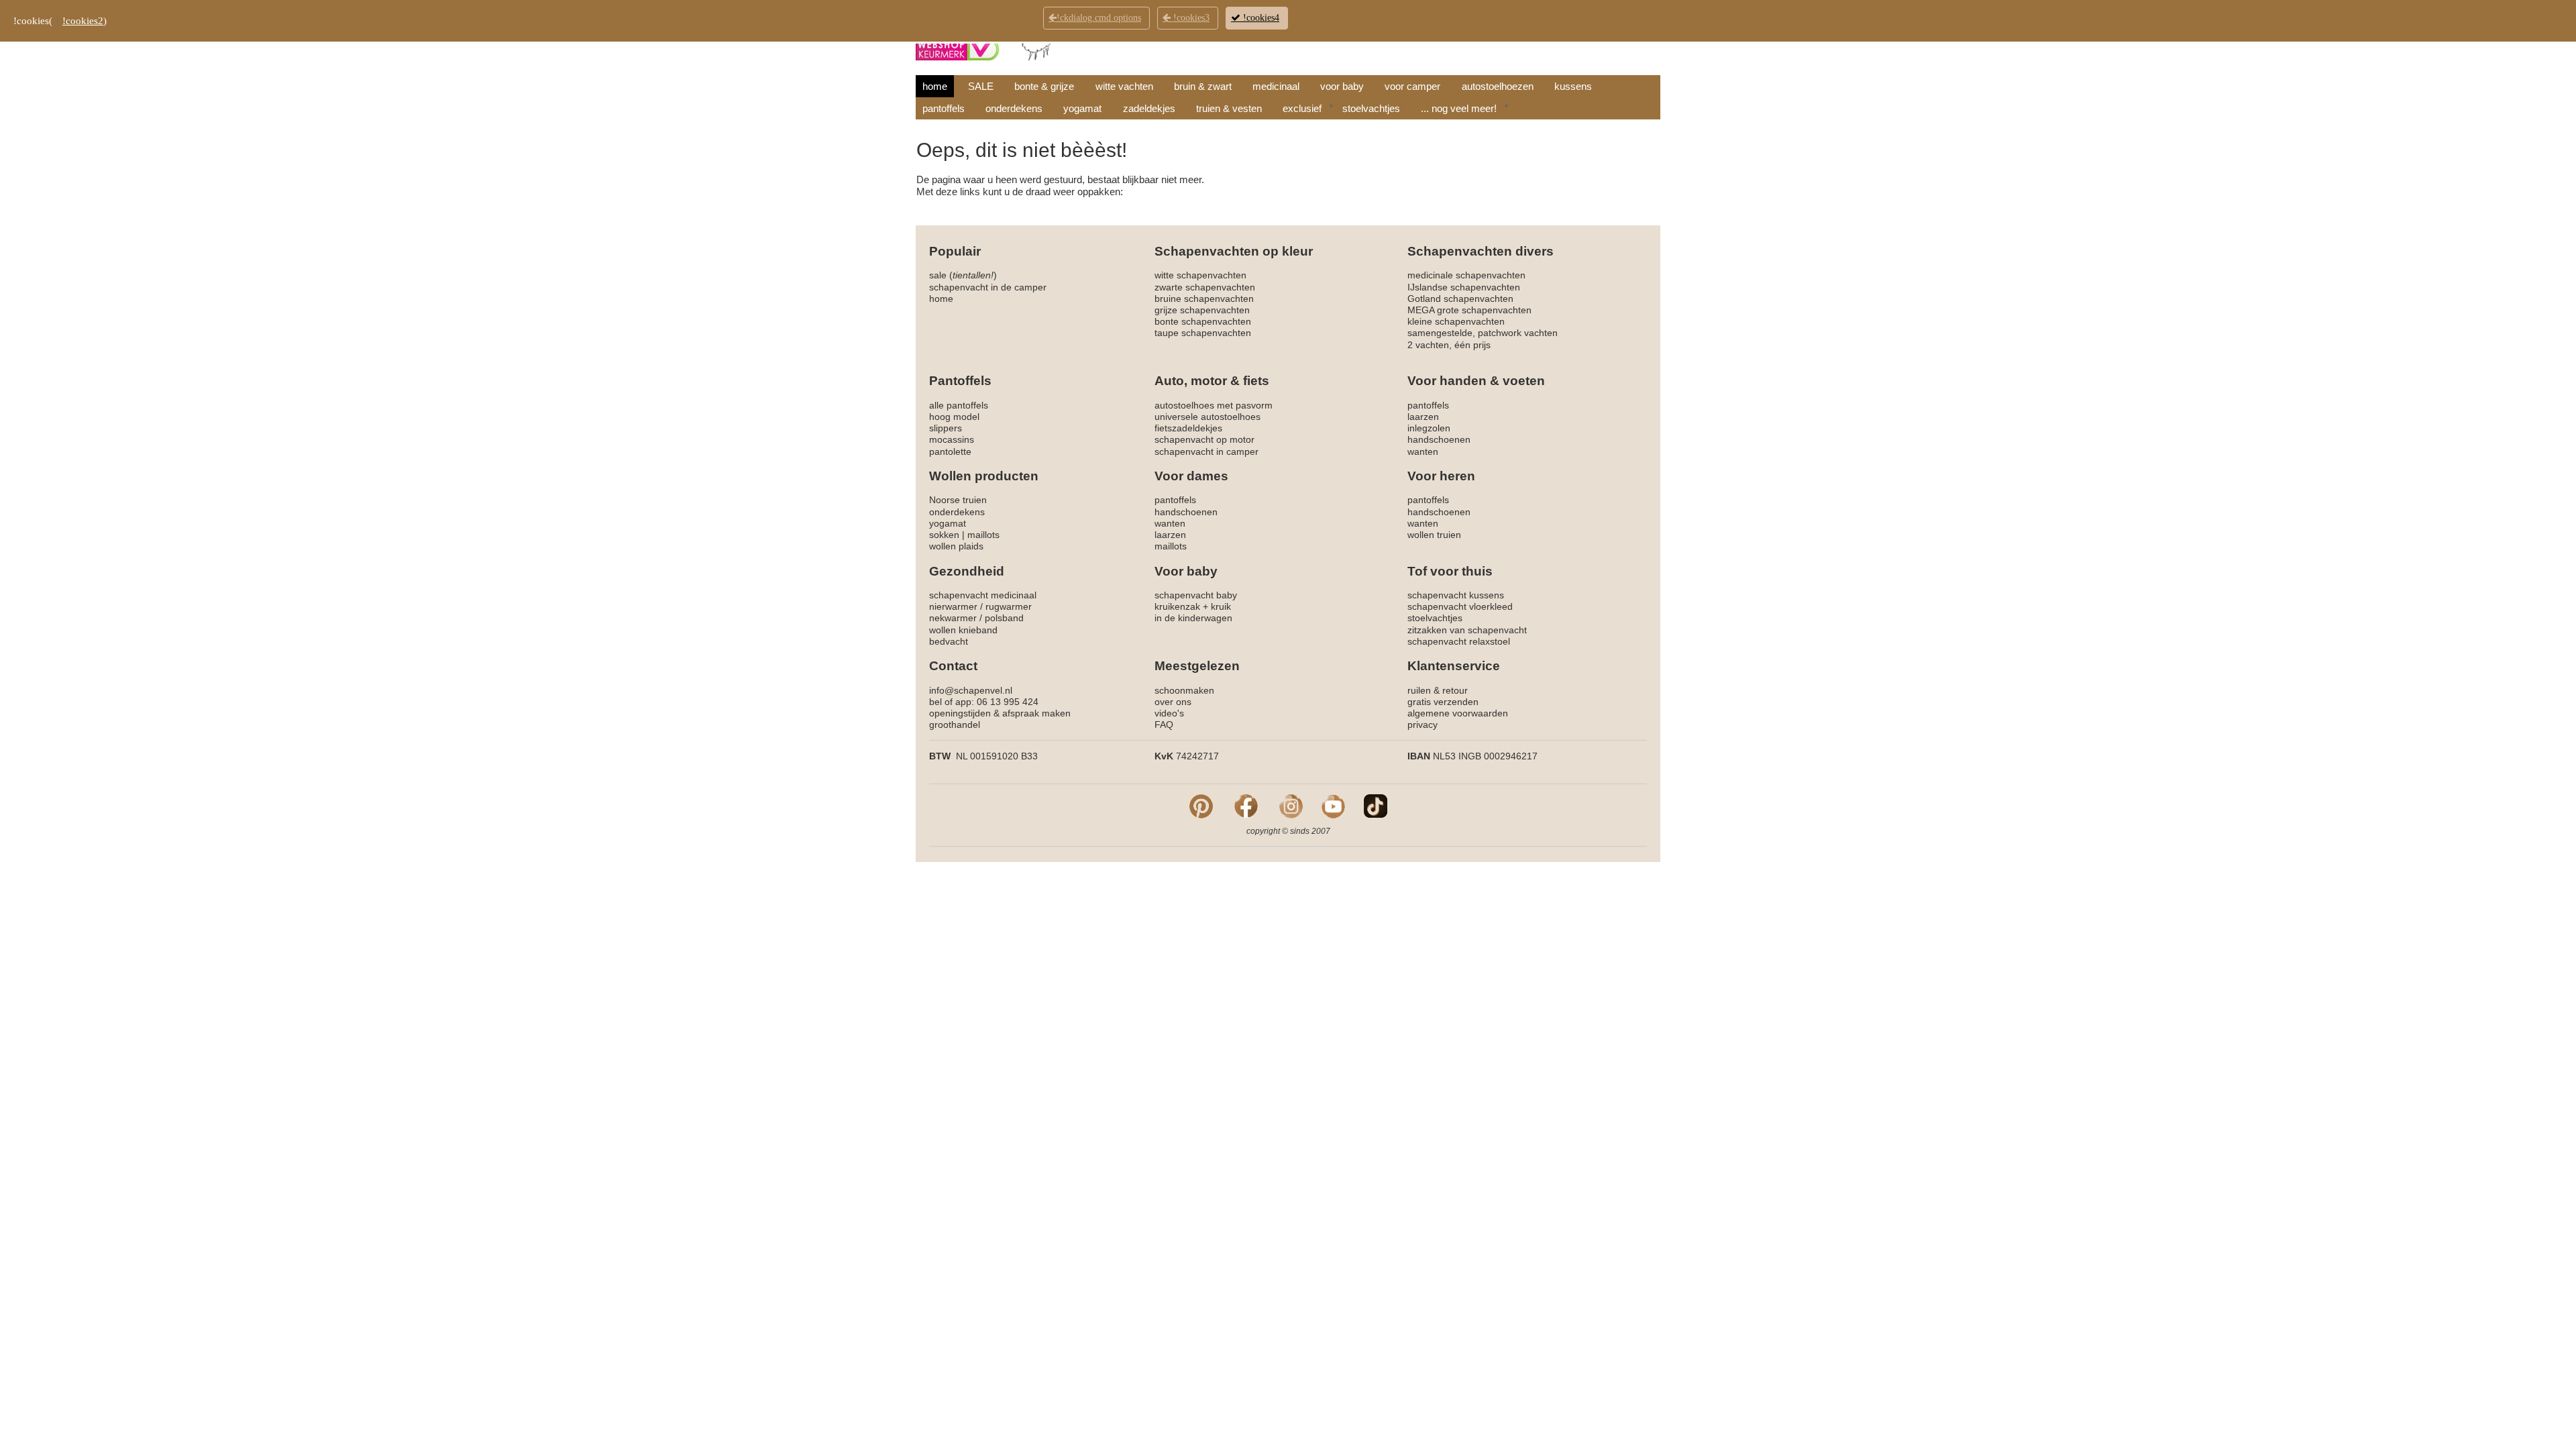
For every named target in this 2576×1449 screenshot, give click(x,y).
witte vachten (1124, 86)
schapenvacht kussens (1456, 595)
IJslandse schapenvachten (1464, 287)
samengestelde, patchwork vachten (1483, 333)
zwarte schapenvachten (1205, 287)
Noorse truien (958, 500)
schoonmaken (1184, 690)
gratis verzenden (1443, 702)
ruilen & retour (1438, 690)
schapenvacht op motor (1204, 439)
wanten (1423, 451)
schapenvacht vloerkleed (1460, 606)
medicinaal (1276, 86)
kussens (1573, 86)
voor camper (1412, 86)
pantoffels (944, 108)
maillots (983, 535)
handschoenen (1439, 439)
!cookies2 (83, 21)
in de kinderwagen (1193, 618)
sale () (963, 275)
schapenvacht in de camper (988, 287)
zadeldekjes (1149, 108)
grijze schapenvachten (1202, 310)
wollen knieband (963, 630)
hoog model (954, 417)
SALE (981, 86)
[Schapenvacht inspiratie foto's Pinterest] (1201, 806)
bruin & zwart (1203, 86)
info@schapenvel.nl (971, 690)
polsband (1004, 618)
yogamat (1082, 108)
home (935, 86)
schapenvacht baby (1196, 595)
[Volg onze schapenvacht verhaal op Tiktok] (1376, 806)
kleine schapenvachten (1456, 321)
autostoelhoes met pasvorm (1214, 405)
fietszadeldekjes (1188, 428)
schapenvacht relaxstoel (1459, 641)
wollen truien (1434, 535)
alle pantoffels (959, 405)
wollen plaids (956, 546)
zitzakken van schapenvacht (1467, 630)
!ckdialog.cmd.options (1099, 18)
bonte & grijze (1044, 86)
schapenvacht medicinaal (983, 595)
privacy (1423, 724)
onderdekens (1014, 108)
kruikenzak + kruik (1193, 606)
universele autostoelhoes (1207, 417)
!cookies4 (1260, 18)
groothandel (955, 724)
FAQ (1164, 724)
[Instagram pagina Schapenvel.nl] (1291, 806)
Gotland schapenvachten (1460, 299)
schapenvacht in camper (1206, 451)
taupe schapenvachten (1203, 333)
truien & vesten (1229, 108)
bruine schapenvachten (1204, 299)
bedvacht (949, 641)
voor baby (1342, 86)
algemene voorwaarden (1458, 713)
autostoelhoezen (1498, 86)
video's (1169, 713)
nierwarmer (953, 606)
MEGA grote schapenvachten (1469, 310)
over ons (1173, 702)
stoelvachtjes (1371, 108)
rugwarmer (1009, 606)
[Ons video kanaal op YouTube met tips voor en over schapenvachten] (1333, 806)
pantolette (950, 451)
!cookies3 (1190, 18)
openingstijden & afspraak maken (1000, 713)
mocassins (952, 439)
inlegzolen (1429, 428)
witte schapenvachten (1200, 275)
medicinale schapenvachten (1466, 275)
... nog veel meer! (1459, 108)
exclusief (1302, 108)
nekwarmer (953, 618)
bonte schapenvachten (1203, 321)
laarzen (1423, 417)
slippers (946, 428)
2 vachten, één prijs (1449, 345)
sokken (944, 535)
